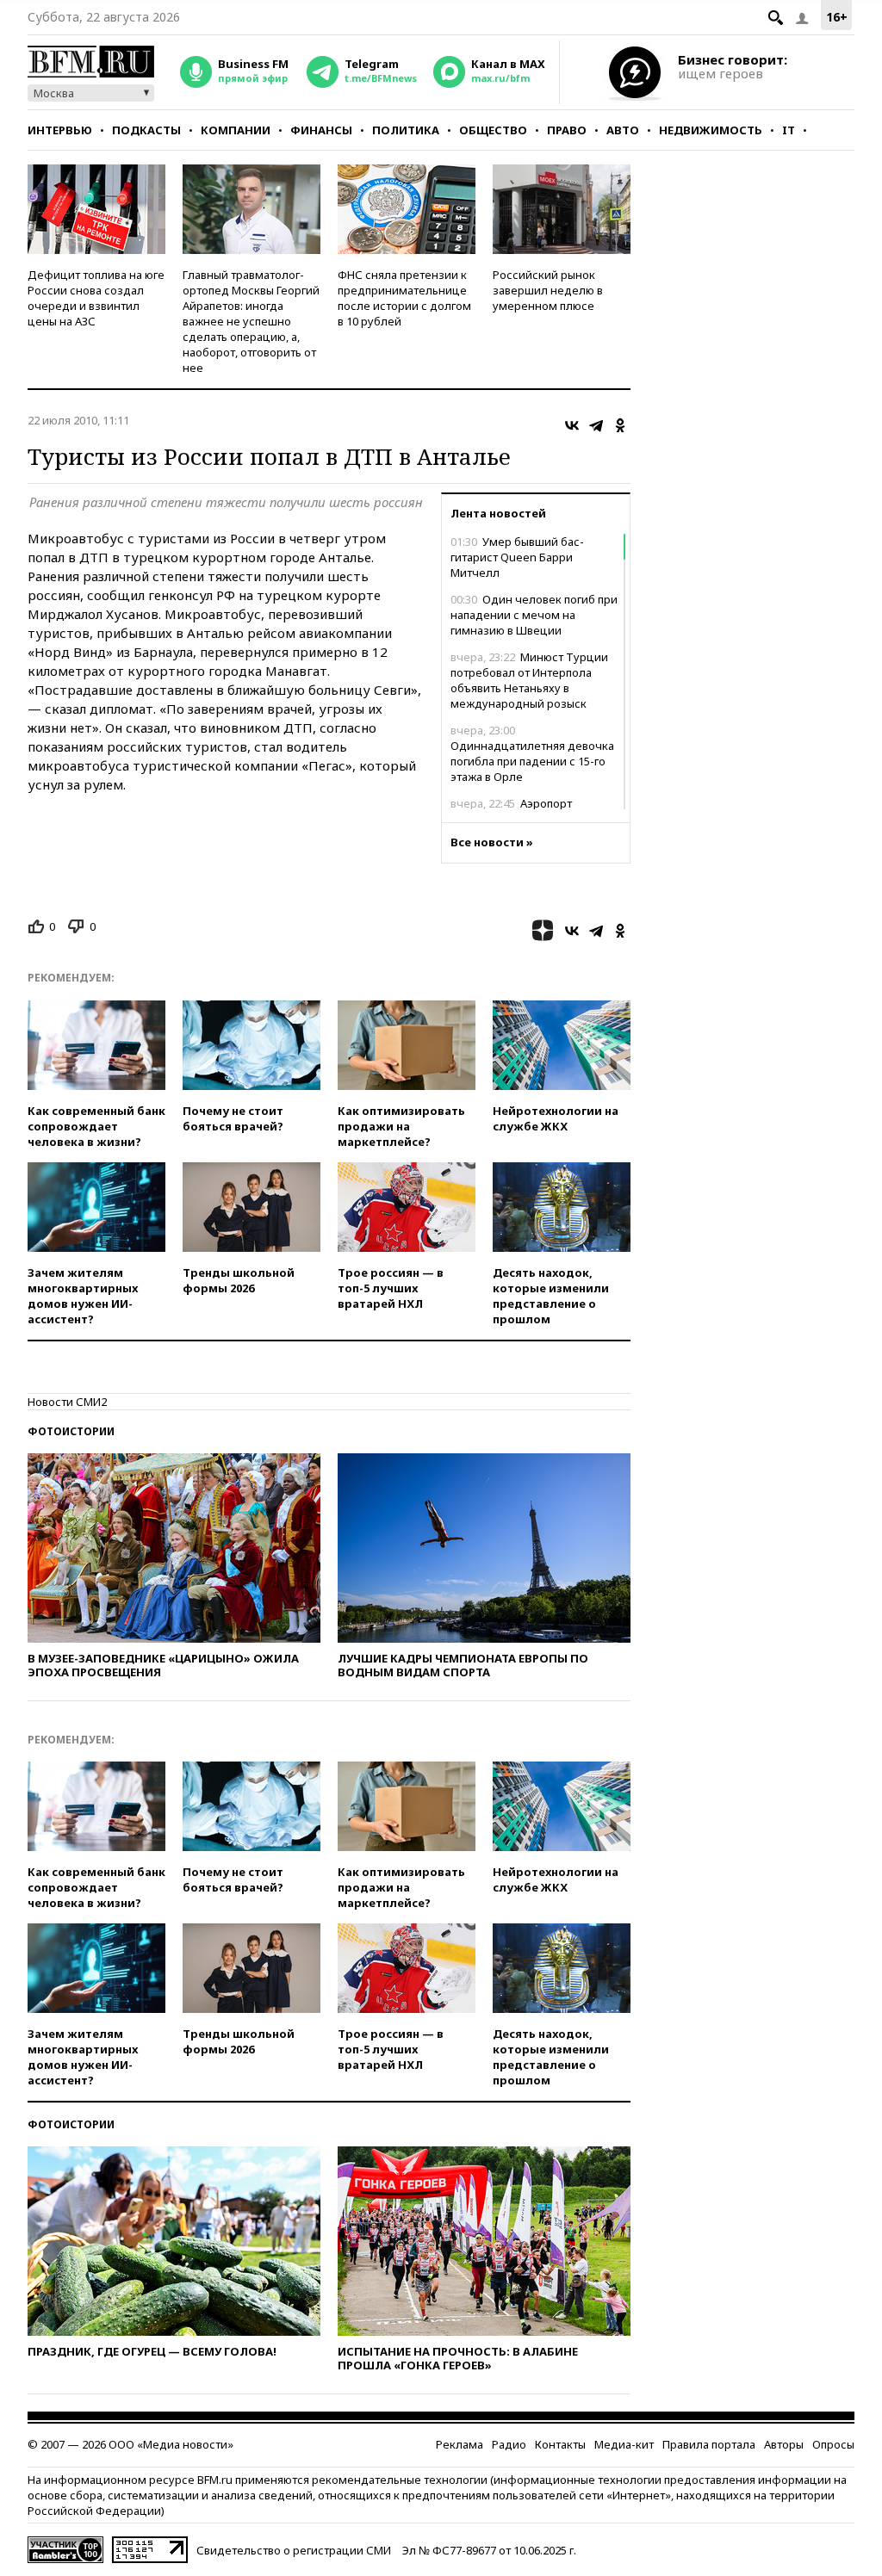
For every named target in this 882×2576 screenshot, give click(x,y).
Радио (509, 2444)
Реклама (460, 2444)
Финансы (321, 130)
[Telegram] (596, 425)
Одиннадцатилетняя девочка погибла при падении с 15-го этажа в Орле (532, 753)
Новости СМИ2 (67, 1402)
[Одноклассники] (620, 425)
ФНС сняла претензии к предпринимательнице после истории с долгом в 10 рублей (404, 298)
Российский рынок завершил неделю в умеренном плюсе (548, 290)
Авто (623, 130)
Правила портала (709, 2444)
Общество (493, 130)
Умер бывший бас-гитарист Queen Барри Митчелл (517, 557)
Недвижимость (711, 130)
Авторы (784, 2444)
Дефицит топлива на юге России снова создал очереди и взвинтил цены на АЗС (96, 298)
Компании (236, 130)
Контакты (560, 2444)
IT (789, 130)
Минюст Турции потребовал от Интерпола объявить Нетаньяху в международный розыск (529, 680)
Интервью (60, 130)
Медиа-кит (624, 2444)
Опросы (833, 2444)
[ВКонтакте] (572, 425)
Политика (406, 130)
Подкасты (146, 130)
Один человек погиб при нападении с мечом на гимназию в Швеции (534, 615)
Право (567, 130)
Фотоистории (71, 1431)
